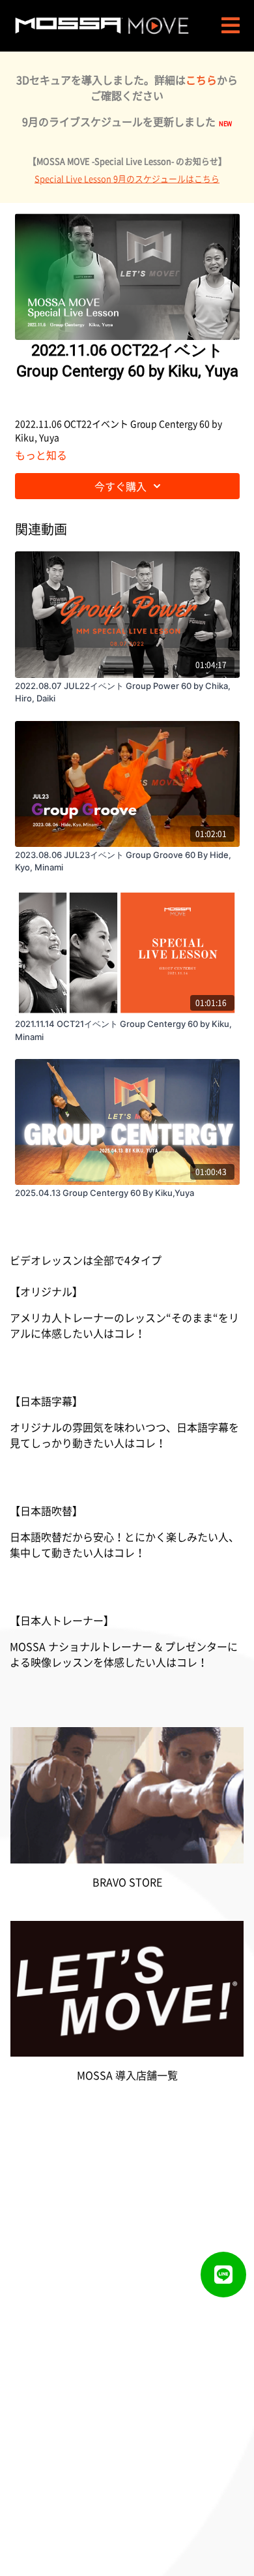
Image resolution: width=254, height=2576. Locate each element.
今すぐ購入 (120, 486)
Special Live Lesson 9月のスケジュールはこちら (127, 178)
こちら (201, 80)
